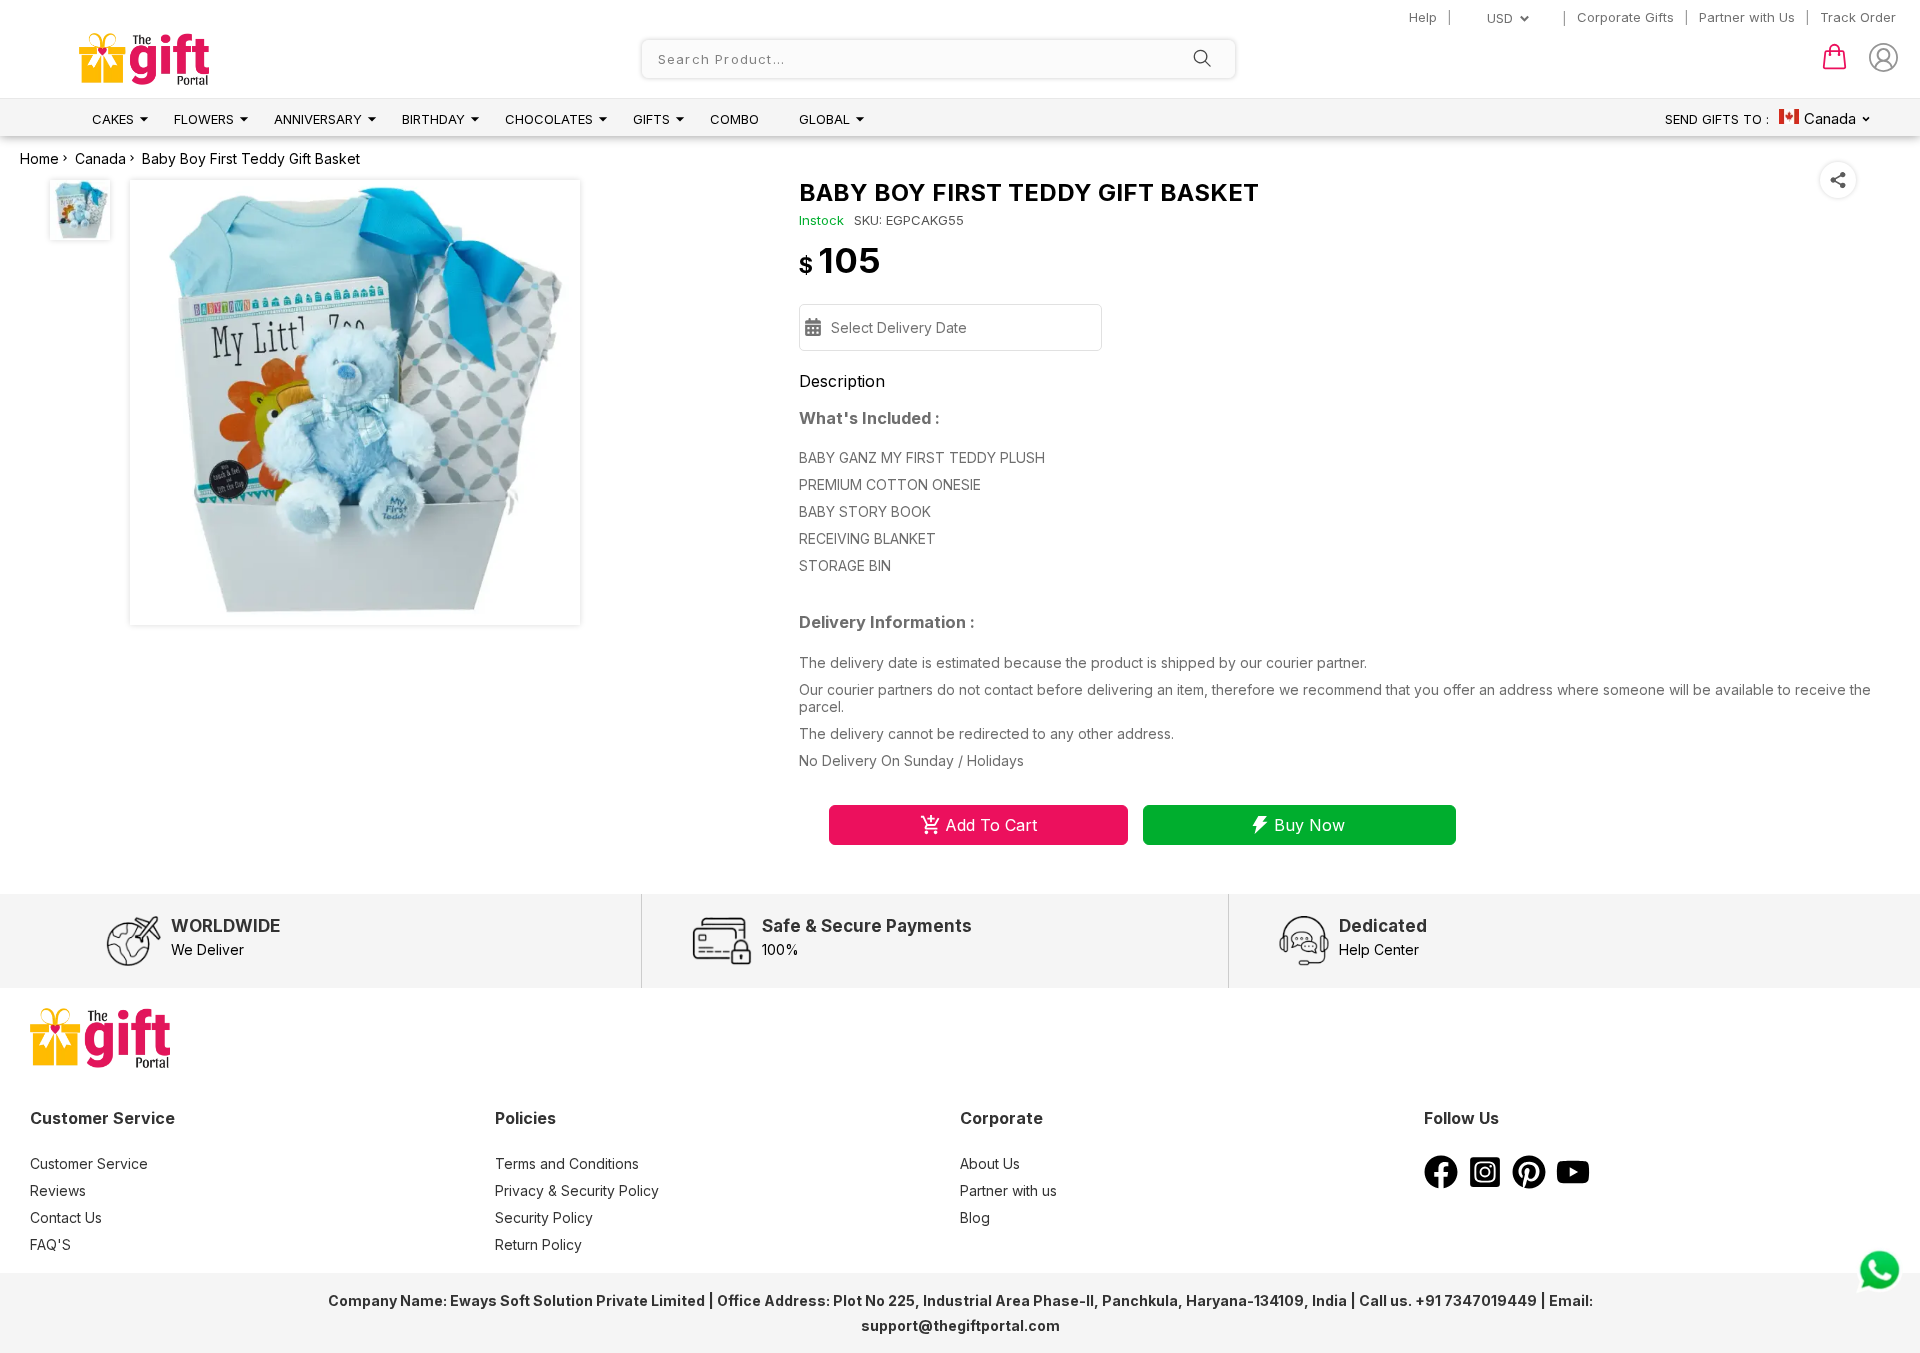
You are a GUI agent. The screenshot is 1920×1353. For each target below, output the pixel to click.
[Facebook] (1441, 1183)
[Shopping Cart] (1834, 65)
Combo (734, 119)
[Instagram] (1485, 1183)
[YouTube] (1573, 1183)
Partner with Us (1747, 17)
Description (842, 381)
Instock (821, 220)
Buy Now (1309, 825)
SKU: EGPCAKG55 (909, 220)
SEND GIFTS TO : (1717, 119)
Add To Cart (991, 825)
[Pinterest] (1529, 1183)
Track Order (1858, 17)
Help (1423, 17)
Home (39, 158)
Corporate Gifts (1625, 17)
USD (1500, 18)
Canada (100, 158)
